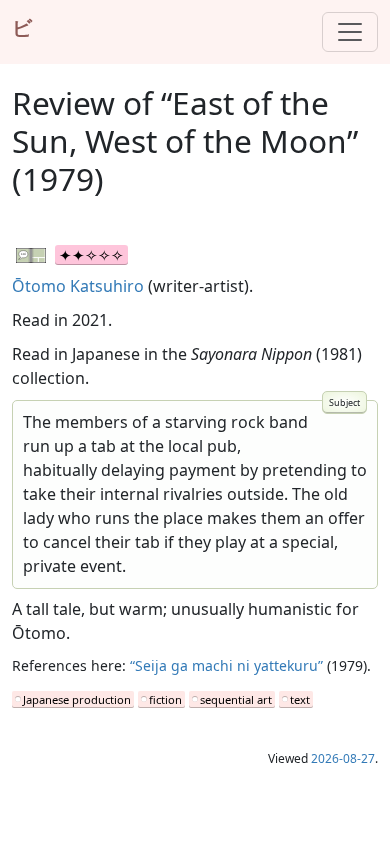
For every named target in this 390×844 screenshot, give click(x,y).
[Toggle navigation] (350, 32)
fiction (165, 699)
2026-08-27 (343, 758)
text (300, 699)
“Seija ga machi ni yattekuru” (226, 665)
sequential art (236, 699)
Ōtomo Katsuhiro (78, 286)
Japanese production (77, 699)
